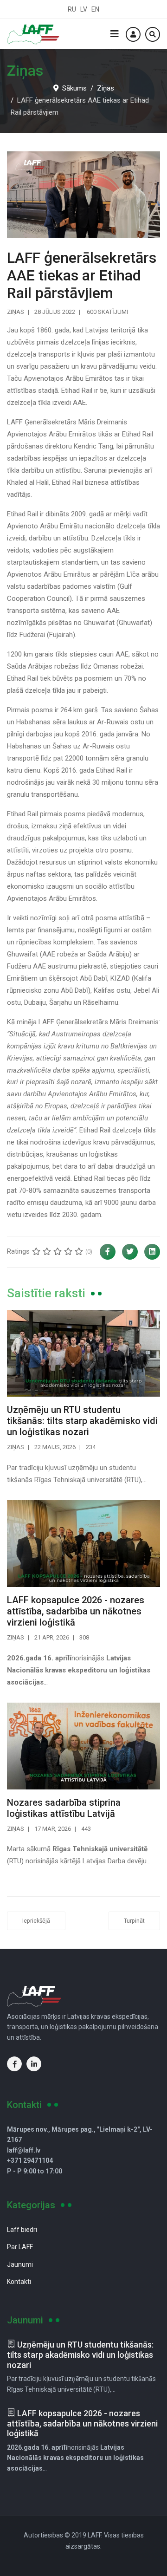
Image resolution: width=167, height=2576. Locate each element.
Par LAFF (20, 2247)
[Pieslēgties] (133, 34)
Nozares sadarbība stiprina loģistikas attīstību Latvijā (64, 1808)
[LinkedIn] (152, 1252)
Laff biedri (22, 2230)
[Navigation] (115, 34)
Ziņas (16, 312)
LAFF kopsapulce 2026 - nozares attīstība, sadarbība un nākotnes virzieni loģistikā (76, 1611)
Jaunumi (20, 2264)
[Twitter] (130, 1252)
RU (72, 9)
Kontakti (19, 2282)
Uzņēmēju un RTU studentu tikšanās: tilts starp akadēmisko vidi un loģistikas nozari (82, 1421)
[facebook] (14, 2064)
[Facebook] (108, 1252)
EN (95, 9)
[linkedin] (34, 2064)
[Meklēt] (153, 34)
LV (84, 9)
